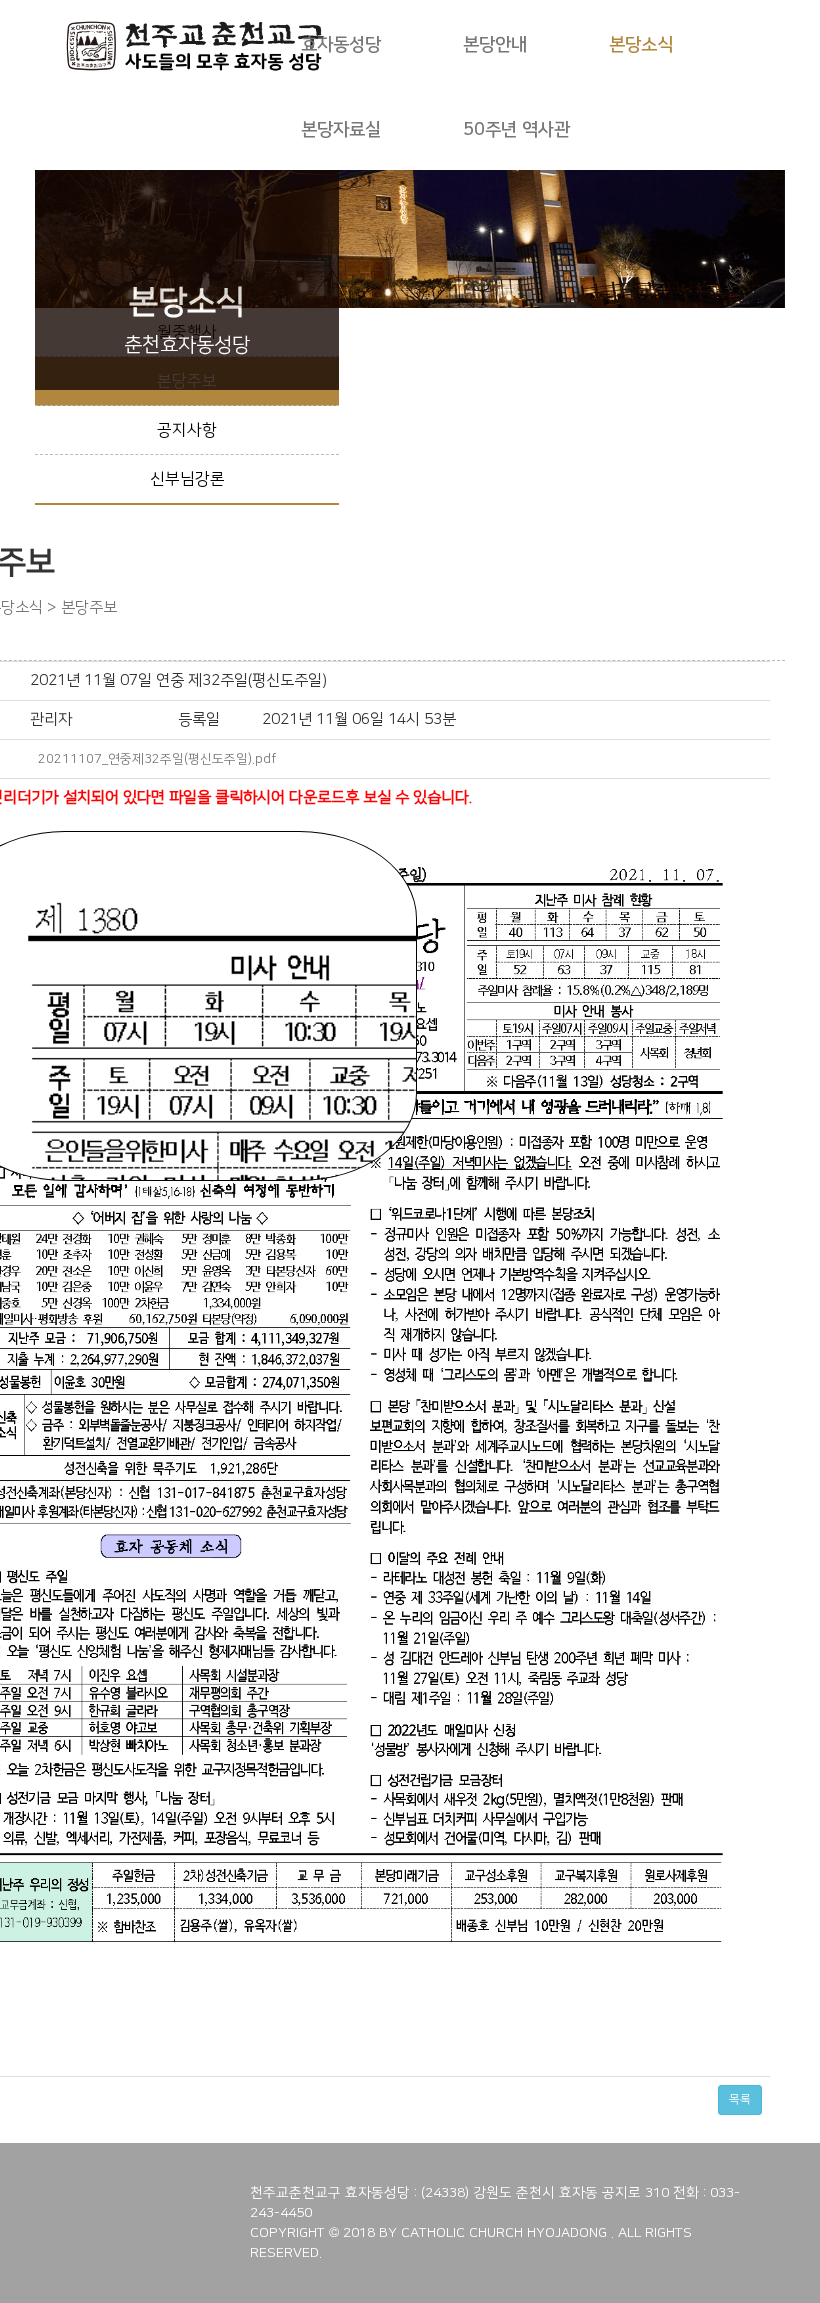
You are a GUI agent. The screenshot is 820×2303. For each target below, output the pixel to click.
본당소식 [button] (641, 45)
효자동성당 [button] (341, 45)
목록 (740, 2099)
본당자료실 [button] (341, 130)
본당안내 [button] (495, 45)
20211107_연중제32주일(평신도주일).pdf (157, 759)
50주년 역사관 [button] (516, 130)
